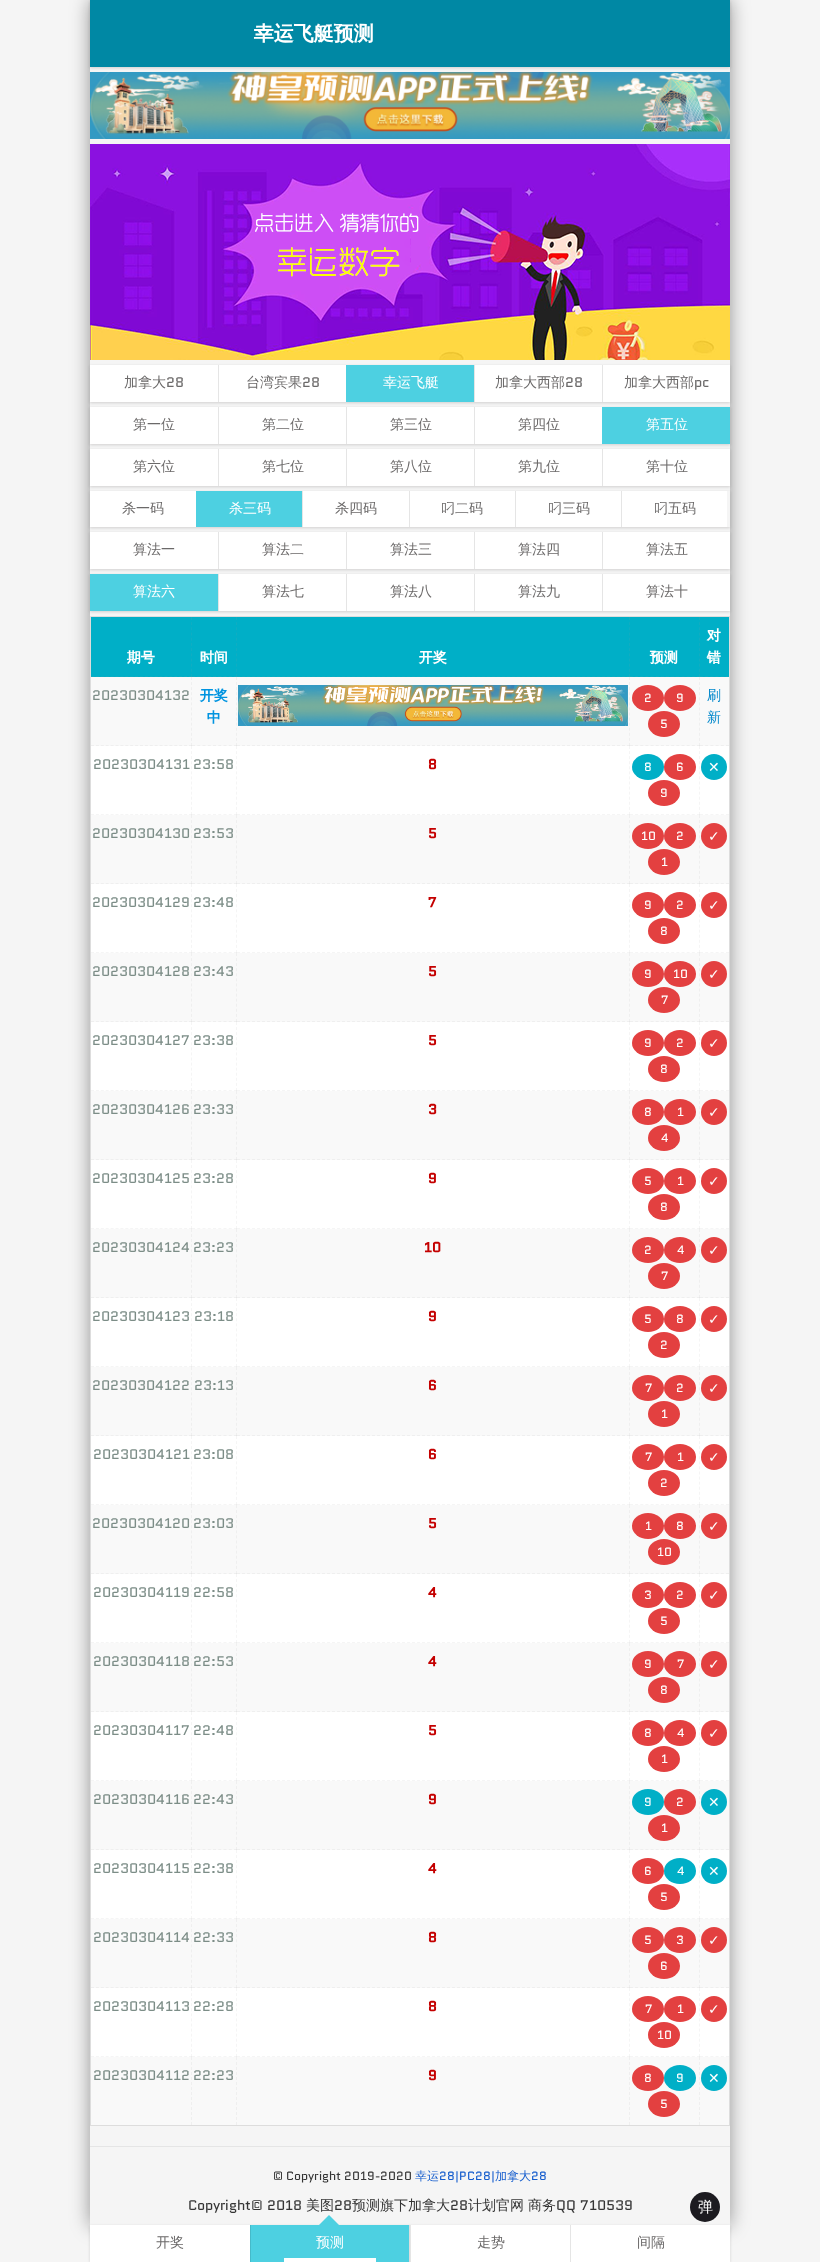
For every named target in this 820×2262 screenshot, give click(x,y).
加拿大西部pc (666, 382)
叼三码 (569, 508)
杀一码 (143, 508)
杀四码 (356, 508)
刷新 (714, 706)
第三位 (411, 424)
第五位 (667, 424)
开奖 (170, 2242)
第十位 (667, 466)
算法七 (283, 591)
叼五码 (675, 508)
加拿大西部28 (539, 382)
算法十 (667, 591)
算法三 (411, 549)
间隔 (651, 2242)
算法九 (539, 591)
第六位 (154, 466)
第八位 (411, 466)
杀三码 (250, 508)
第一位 (154, 424)
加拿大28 (154, 382)
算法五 (667, 549)
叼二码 (462, 508)
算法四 (539, 549)
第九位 (539, 466)
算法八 (411, 591)
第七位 (283, 466)
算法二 (283, 549)
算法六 (154, 591)
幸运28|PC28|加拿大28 (481, 2175)
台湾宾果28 (283, 382)
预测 (330, 2242)
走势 (491, 2242)
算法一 (154, 549)
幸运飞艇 (411, 382)
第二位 (283, 424)
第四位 (539, 424)
